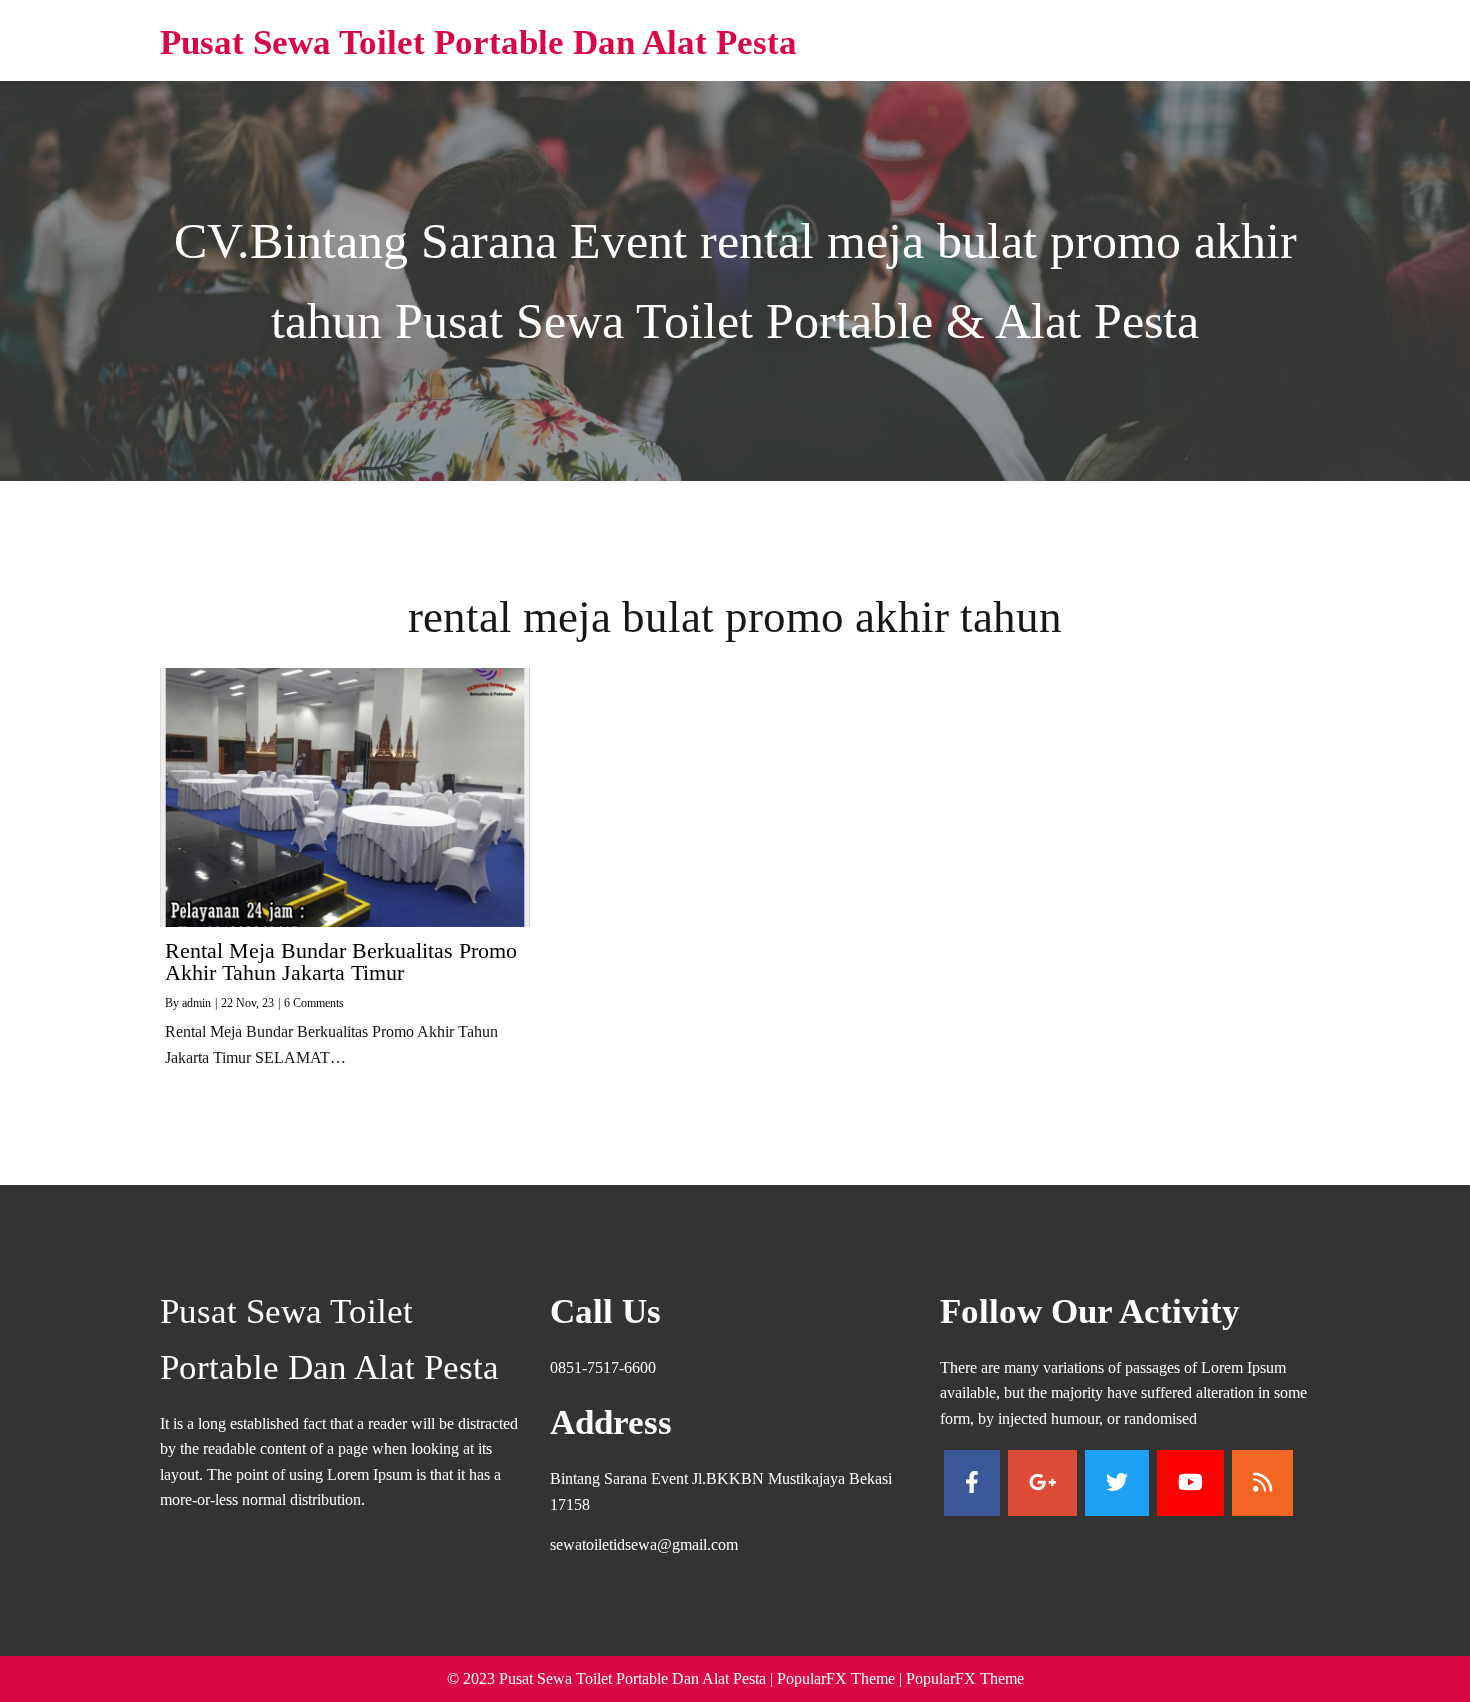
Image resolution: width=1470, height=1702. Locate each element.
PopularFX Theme (836, 1678)
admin (196, 1003)
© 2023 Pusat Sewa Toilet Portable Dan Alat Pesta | (612, 1678)
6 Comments (314, 1003)
